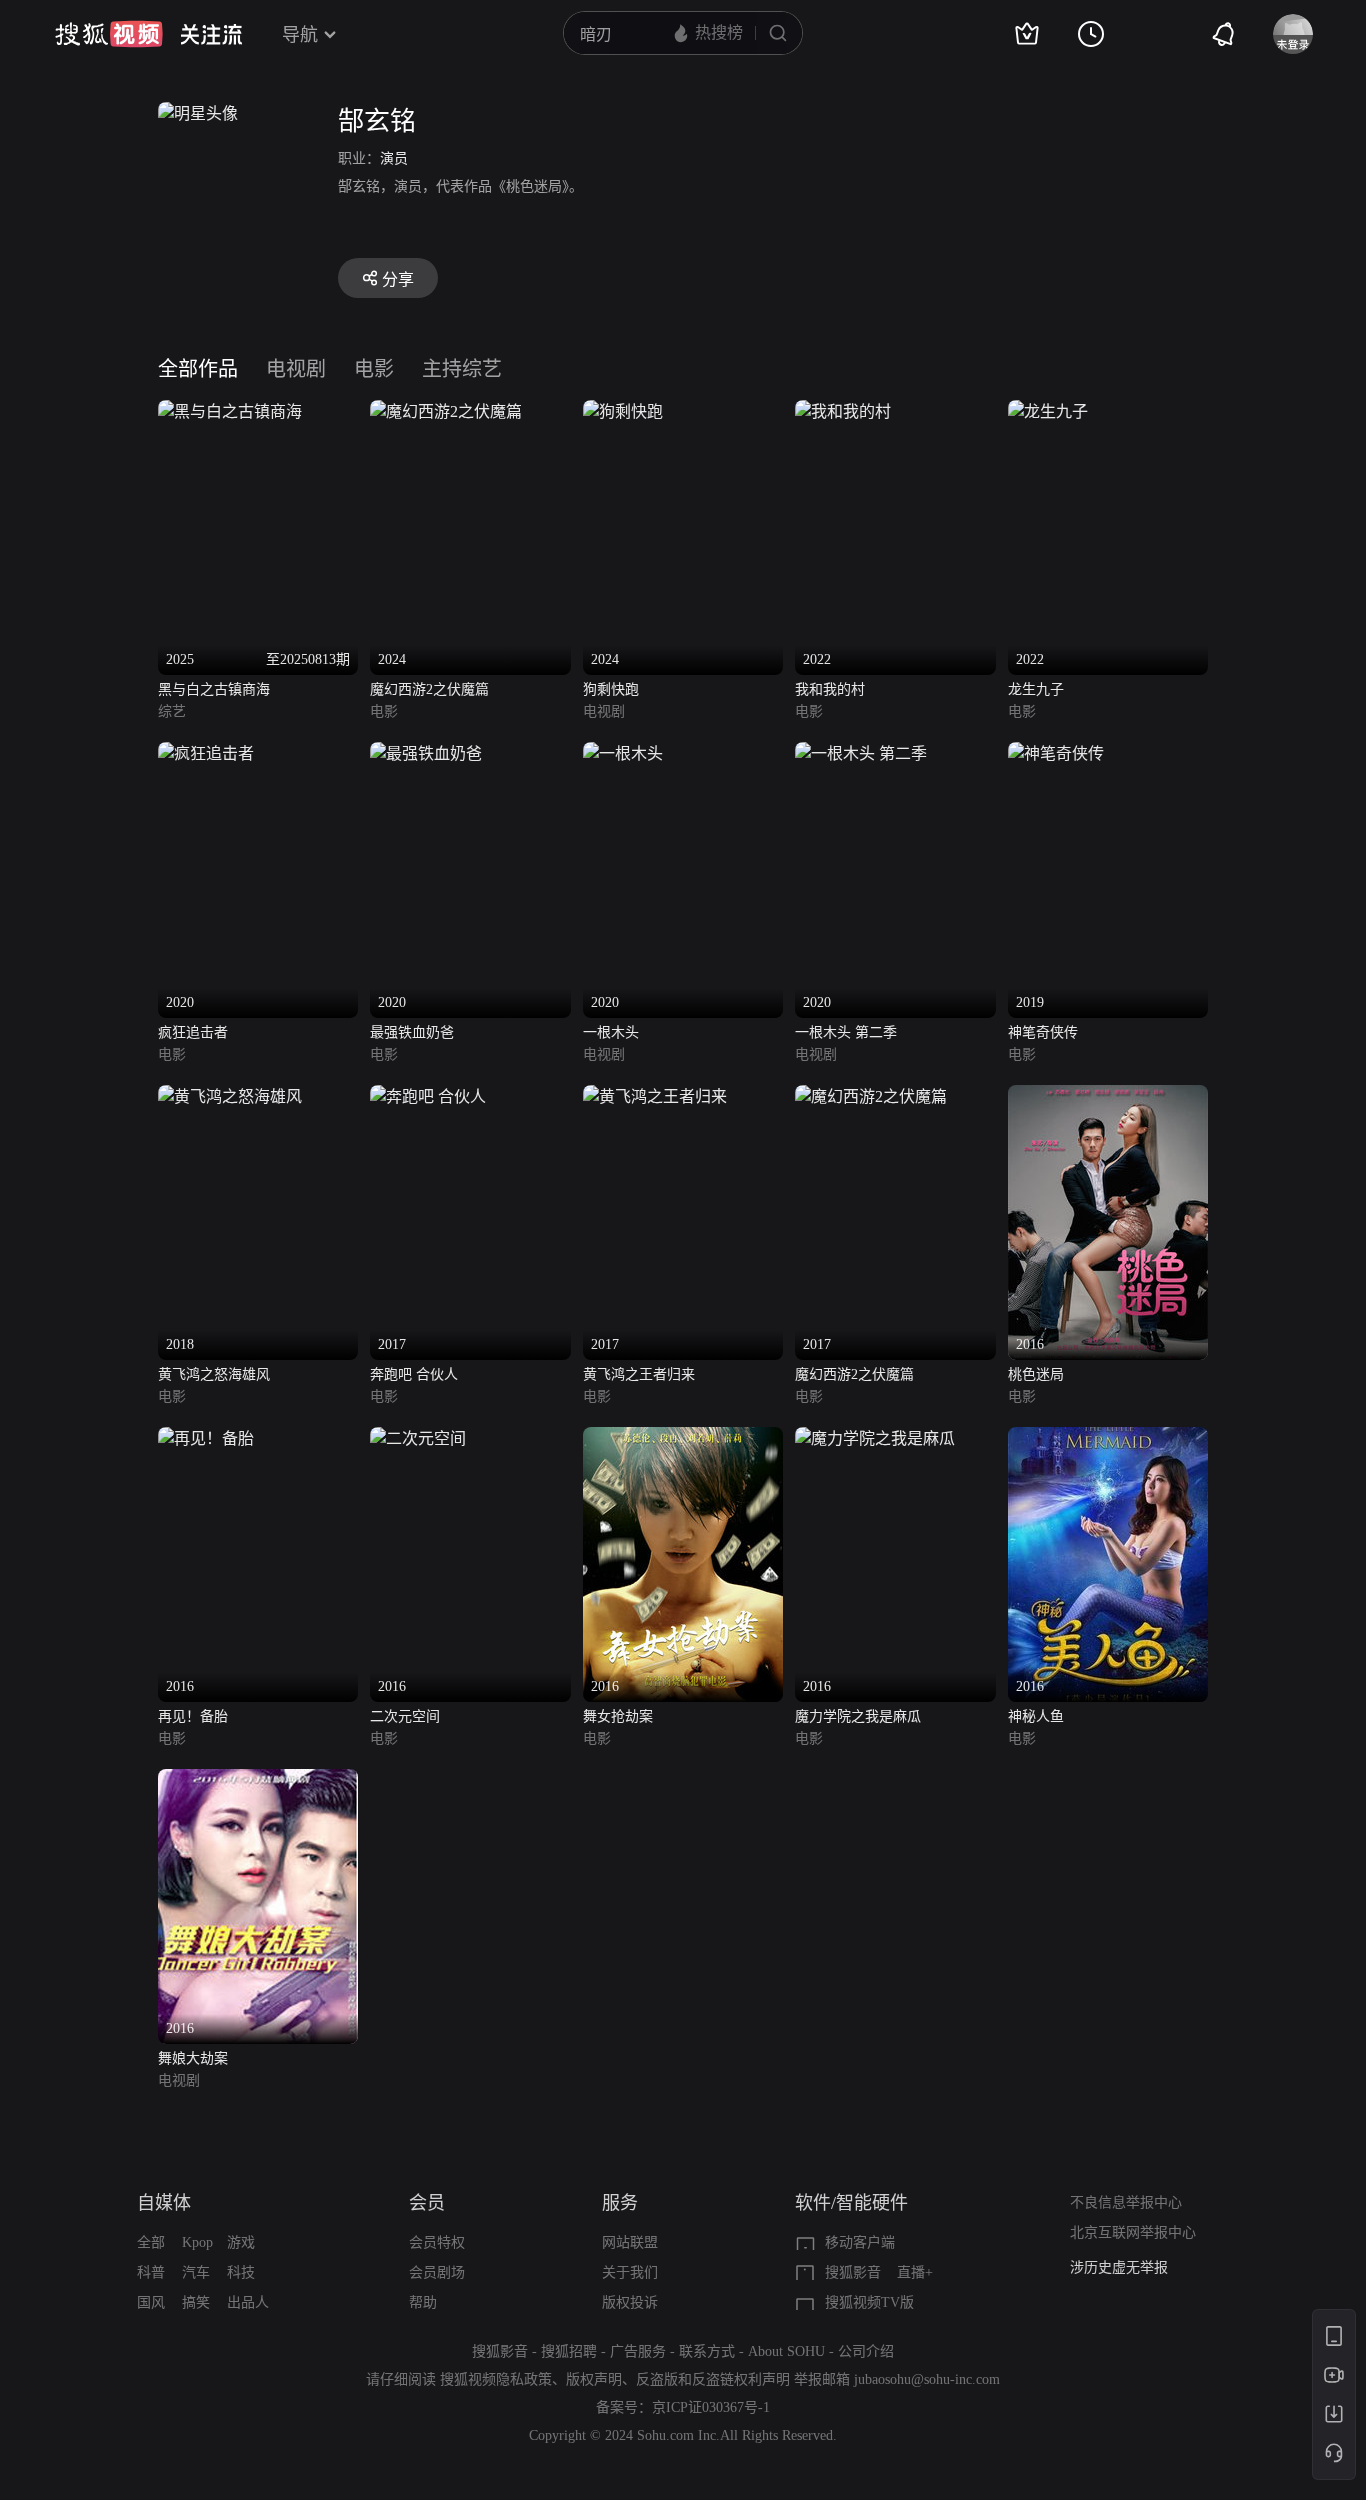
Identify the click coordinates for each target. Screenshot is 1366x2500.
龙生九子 (1036, 689)
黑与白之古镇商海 (214, 689)
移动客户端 (860, 2242)
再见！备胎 (193, 1716)
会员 (427, 2203)
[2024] (446, 411)
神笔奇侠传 (1043, 1032)
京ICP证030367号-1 (711, 2407)
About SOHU (786, 2351)
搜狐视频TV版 (869, 2302)
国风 (151, 2302)
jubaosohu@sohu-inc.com (927, 2379)
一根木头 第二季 (846, 1032)
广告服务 (638, 2351)
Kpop (197, 2242)
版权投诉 (630, 2302)
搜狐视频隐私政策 (496, 2379)
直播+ (915, 2272)
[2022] (843, 411)
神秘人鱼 (1036, 1716)
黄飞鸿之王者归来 (639, 1374)
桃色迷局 (1036, 1374)
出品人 (248, 2302)
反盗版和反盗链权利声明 (713, 2379)
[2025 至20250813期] (230, 411)
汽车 (196, 2272)
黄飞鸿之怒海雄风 (214, 1374)
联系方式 (707, 2351)
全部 (151, 2242)
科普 (151, 2272)
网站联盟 (630, 2242)
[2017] (428, 1096)
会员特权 (437, 2242)
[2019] (1056, 753)
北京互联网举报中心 (1133, 2232)
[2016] (1108, 1096)
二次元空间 (405, 1716)
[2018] (230, 1096)
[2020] (206, 753)
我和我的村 (830, 689)
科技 (241, 2272)
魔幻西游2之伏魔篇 (429, 689)
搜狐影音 (853, 2272)
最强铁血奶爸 (412, 1032)
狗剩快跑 (611, 689)
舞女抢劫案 (618, 1716)
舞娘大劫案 (193, 2058)
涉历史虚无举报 (1119, 2267)
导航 (300, 35)
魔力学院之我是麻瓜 (858, 1716)
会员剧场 (437, 2272)
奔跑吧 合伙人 (414, 1374)
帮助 (423, 2302)
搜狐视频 (109, 34)
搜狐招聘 (569, 2351)
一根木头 (611, 1032)
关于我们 (630, 2272)
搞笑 (196, 2302)
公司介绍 (866, 2351)
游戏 (241, 2242)
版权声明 (594, 2379)
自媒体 (164, 2203)
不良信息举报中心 (1126, 2202)
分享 (398, 279)
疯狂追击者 (193, 1032)
